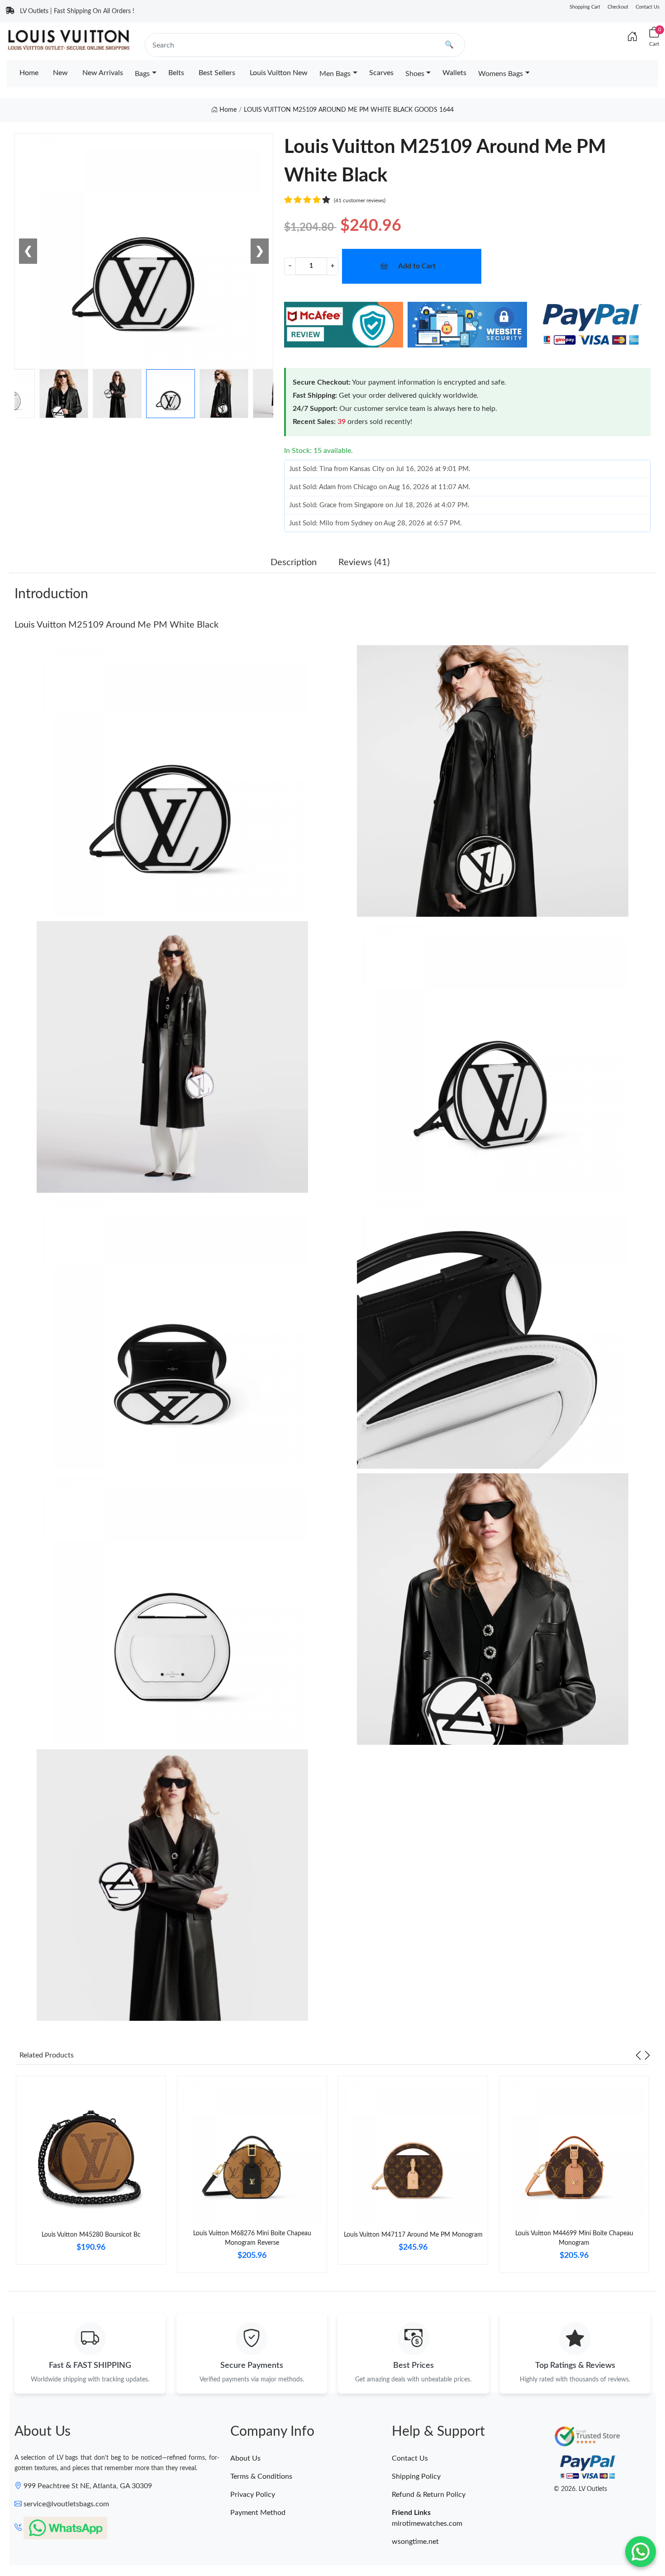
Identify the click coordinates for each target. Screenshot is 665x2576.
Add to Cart (417, 266)
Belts (176, 73)
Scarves (381, 73)
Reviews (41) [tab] (364, 562)
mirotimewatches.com (427, 2524)
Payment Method (258, 2513)
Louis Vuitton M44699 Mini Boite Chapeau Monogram (574, 2238)
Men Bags (335, 74)
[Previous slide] (638, 2055)
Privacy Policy (253, 2495)
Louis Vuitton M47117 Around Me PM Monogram (413, 2235)
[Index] (632, 37)
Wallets (454, 73)
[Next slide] (647, 2055)
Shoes (415, 74)
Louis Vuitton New (279, 73)
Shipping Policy (416, 2476)
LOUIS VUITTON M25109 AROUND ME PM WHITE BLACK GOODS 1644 (349, 110)
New (60, 73)
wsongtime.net (415, 2542)
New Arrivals (103, 73)
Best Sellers (217, 73)
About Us (245, 2458)
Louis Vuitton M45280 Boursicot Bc (91, 2235)
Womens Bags (501, 74)
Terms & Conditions (261, 2476)
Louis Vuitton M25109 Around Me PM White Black (116, 625)
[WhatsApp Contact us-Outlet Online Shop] (641, 2552)
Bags (142, 74)
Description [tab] (294, 562)
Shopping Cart (585, 7)
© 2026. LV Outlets (580, 2489)
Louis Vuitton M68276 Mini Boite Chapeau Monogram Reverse (252, 2238)
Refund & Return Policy (429, 2495)
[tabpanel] (91, 2174)
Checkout (618, 7)
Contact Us (648, 7)
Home (29, 73)
